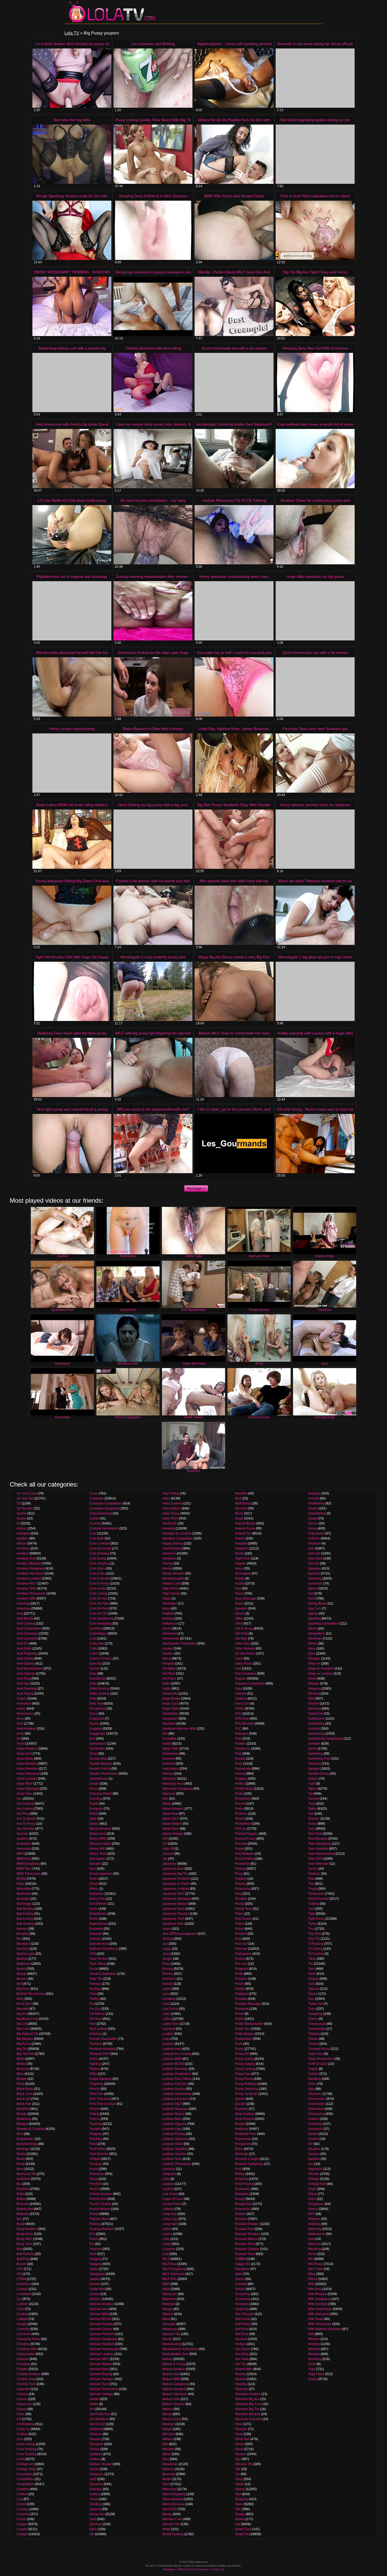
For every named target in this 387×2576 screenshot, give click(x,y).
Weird (312, 2254)
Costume (23, 2514)
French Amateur (101, 2194)
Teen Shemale (318, 1864)
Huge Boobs (171, 1699)
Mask (166, 2319)
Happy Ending (173, 1543)
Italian (167, 1804)
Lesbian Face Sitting (177, 2079)
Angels (22, 1699)
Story (312, 1654)
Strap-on (314, 1664)
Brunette (23, 2204)
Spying (313, 1613)
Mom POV (170, 2509)
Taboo (312, 1789)
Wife (311, 2284)
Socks (312, 1528)
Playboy (241, 1879)
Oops (239, 1659)
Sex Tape (242, 2359)
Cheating (23, 2344)
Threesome (316, 1894)
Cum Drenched (100, 1548)
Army (20, 1734)
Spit (311, 1593)
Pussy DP (242, 2054)
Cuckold (95, 1523)
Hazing (168, 1563)
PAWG (240, 1709)
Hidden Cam (172, 1583)
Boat (20, 2134)
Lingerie (168, 2184)
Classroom (24, 2404)
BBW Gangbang (28, 1864)
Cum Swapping (101, 1623)
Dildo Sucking (100, 1694)
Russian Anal (245, 2229)
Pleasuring (243, 1889)
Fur (92, 2244)
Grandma (96, 2484)
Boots (21, 2159)
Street (312, 1679)
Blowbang (24, 2119)
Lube (166, 2239)
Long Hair (170, 2214)
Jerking (168, 1939)
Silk (238, 2469)
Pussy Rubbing (246, 2084)
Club (20, 2439)
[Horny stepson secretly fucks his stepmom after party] (315, 839)
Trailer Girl (316, 2004)
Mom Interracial (173, 2504)
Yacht (312, 2364)
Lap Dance (170, 2009)
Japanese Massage (177, 1899)
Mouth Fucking (173, 2534)
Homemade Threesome (179, 1644)
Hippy (167, 1598)
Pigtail (240, 1849)
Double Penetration (103, 1774)
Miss (166, 2459)
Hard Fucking (172, 1548)
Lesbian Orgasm (174, 2124)
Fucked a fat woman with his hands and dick (153, 881)
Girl (92, 2409)
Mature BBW (171, 2379)
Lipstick (168, 2189)
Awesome (24, 1849)
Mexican (168, 2424)
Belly (20, 1999)
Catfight (22, 2319)
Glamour (96, 2434)
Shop (239, 2434)
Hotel (166, 1684)
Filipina (95, 2069)
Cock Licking (26, 2444)
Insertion (169, 1764)
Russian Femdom (248, 2234)
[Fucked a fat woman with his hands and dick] (153, 915)
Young (313, 2379)
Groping (95, 2509)
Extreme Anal (99, 1944)
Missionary (170, 2464)
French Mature (100, 2209)
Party (239, 1764)
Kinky (166, 1964)
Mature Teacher (174, 2404)
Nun (238, 1588)
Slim (238, 2509)
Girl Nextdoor (99, 2419)
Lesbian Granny (174, 2089)
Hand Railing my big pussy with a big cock (153, 805)
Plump (240, 1904)
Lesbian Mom (172, 2119)
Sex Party (242, 2354)
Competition (25, 2479)
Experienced (99, 1924)
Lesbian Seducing (175, 2139)
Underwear (316, 2109)
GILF (93, 2254)
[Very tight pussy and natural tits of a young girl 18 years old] (72, 1144)
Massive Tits (171, 2334)
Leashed (169, 2029)
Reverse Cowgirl (247, 2159)
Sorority (314, 1563)
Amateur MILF (27, 1583)
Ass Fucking (25, 1804)
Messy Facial (172, 2419)
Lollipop (168, 2209)
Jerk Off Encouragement (180, 1934)
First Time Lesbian (103, 2104)
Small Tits (242, 2534)
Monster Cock (172, 2519)
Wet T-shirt (316, 2269)
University (315, 2124)
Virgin (312, 2189)
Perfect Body (244, 1789)
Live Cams (170, 2194)
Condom (23, 2489)
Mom (166, 2484)
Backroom (24, 1894)
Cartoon (22, 2304)
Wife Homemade (320, 2309)
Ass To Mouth (26, 1819)
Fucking (95, 2224)
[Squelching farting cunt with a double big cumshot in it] (72, 383)
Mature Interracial (175, 2394)
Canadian (24, 2294)
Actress (22, 1528)
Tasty (312, 1804)
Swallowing (316, 1734)
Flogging (96, 2134)
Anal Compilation (29, 1628)
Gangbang (97, 2274)
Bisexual (23, 2069)
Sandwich (242, 2269)
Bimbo (21, 2064)
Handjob (169, 1528)
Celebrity (23, 2329)
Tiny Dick (315, 1934)
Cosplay (23, 2509)
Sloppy (240, 2514)
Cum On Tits (98, 1613)
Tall (311, 1794)
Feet (93, 2024)
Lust (165, 2254)
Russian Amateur (247, 2224)
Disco (94, 1714)
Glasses (95, 2439)
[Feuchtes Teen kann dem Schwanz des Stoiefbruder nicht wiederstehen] (315, 763)
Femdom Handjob (102, 2049)
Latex (166, 2014)
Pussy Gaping (245, 2064)
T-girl (312, 1784)
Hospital (168, 1664)
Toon (312, 1984)
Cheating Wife (27, 2349)
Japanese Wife (173, 1924)
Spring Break (317, 1603)
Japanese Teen (173, 1919)
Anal (20, 1613)
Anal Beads (25, 1618)
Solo (311, 1548)
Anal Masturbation (30, 1669)
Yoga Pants (316, 2374)
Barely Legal (26, 1954)
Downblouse (99, 1779)
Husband (169, 1724)
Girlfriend (96, 2429)
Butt (19, 2249)
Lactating (169, 1999)
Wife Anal (315, 2289)
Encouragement (101, 1874)
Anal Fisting (25, 1659)
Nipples (241, 1563)
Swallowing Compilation (325, 1739)
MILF (166, 2259)
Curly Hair (97, 1644)
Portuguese (243, 1954)
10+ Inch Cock (27, 1493)
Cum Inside (98, 1588)
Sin (237, 2474)
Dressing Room (101, 1794)
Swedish (314, 1744)
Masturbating (172, 2344)
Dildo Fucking (99, 1689)
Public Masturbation (249, 2024)
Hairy (166, 1498)
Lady (166, 2004)
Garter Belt (97, 2289)
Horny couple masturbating (72, 729)
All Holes (23, 1548)
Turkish (313, 2074)
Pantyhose (243, 1749)
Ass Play (23, 1814)
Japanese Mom (173, 1909)
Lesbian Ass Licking (177, 2054)
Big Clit (22, 2024)
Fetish (94, 2059)
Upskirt (313, 2134)
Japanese (170, 1864)
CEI (19, 2274)
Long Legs (170, 2219)
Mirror (167, 2454)
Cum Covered (100, 1543)
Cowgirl (22, 2534)
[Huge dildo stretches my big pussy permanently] (315, 611)
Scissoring (243, 2294)
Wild (311, 2334)
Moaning (169, 2474)
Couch (21, 2519)
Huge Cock (170, 1704)
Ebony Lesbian (100, 1844)
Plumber (241, 1899)
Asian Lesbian (27, 1779)
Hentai (167, 1568)
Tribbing (314, 2034)
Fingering (96, 2084)
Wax (311, 2239)
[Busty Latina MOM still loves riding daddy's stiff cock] (72, 839)
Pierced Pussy (245, 1839)
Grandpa (96, 2489)
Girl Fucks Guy (100, 2414)
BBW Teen (24, 1869)
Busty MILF (24, 2239)
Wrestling (315, 2359)
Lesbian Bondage (175, 2069)
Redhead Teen (246, 2134)
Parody (240, 1759)
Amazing (23, 1603)
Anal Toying (25, 1694)
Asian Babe (25, 1759)
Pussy (239, 2049)
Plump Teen (244, 1909)
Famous (95, 1984)
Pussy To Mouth (246, 2094)
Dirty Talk (96, 1704)
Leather (168, 2034)
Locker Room (172, 2204)
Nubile (240, 1578)
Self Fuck (242, 2329)
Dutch (94, 1814)
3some (21, 1513)
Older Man (243, 1644)
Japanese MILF (173, 1894)
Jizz (165, 1944)
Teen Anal (315, 1834)
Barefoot (23, 1949)
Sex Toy (241, 2364)
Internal (168, 1774)
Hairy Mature (172, 1508)
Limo (166, 2179)
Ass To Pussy (26, 1824)
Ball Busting (25, 1909)
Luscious (169, 2249)
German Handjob (102, 2344)
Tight (312, 1914)
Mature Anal (171, 2374)
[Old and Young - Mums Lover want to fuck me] (315, 1144)
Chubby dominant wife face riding (153, 348)
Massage (169, 2324)
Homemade (171, 1639)
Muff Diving (243, 1503)
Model (167, 2479)
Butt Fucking (25, 2254)
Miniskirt (168, 2449)
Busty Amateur (27, 2229)
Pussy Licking (245, 2069)
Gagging (96, 2264)
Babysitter (24, 1889)
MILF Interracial (173, 2274)
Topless (314, 1989)
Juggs (167, 1949)
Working (314, 2344)
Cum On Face (99, 1603)
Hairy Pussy (171, 1513)
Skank (240, 2484)
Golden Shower (101, 2464)
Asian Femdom (27, 1769)
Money (167, 2514)
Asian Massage (28, 1789)
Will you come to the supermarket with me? (153, 1109)
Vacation (314, 2149)
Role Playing (244, 2184)
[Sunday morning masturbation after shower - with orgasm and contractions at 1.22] (153, 611)
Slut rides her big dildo (72, 120)
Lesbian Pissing (174, 2134)
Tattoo (312, 1809)
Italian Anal (170, 1814)
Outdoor (241, 1699)
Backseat (23, 1899)
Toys (311, 1999)
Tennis (313, 1869)
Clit (19, 2419)
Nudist (240, 1583)
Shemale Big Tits (247, 2409)
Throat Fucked (318, 1899)
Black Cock (25, 2094)
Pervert (240, 1804)
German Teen (99, 2384)
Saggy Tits (243, 2264)
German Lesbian (101, 2354)
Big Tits (22, 2049)
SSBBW (241, 2259)
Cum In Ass (98, 1573)
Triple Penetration (321, 2059)
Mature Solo (171, 2399)
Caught (22, 2324)
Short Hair (242, 2439)
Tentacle (314, 1874)
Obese (240, 1613)
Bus (19, 2219)
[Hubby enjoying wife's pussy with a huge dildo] (315, 1067)
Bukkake (23, 2214)
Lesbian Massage (175, 2109)
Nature (240, 1538)
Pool (238, 1939)
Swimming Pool (319, 1759)
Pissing (240, 1869)
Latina (167, 2019)
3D (19, 1503)
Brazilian (23, 2189)
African (22, 1543)
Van (311, 2164)
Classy (21, 2409)
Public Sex (243, 2029)
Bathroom (24, 1964)
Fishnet (95, 2109)
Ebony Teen (98, 1854)
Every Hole (97, 1899)
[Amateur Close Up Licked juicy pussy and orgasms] (315, 535)
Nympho (241, 1608)
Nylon (239, 1603)
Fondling (96, 2139)
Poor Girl (241, 1944)
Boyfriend (23, 2179)
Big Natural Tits (28, 2034)
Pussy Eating (244, 2059)
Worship (314, 2354)
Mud (238, 1498)
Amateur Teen (27, 1588)
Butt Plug (23, 2259)
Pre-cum (241, 1964)
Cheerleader (26, 2354)
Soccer (313, 1523)
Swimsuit (314, 1764)
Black (21, 2084)
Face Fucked (99, 1959)
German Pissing (101, 2374)
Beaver (22, 1979)
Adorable (23, 1533)
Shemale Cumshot (248, 2419)
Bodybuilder (25, 2139)
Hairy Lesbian (172, 1503)
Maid (166, 2289)
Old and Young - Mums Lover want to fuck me (315, 1109)
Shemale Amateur (248, 2394)
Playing (240, 1884)
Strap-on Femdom (321, 1669)
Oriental (241, 1694)
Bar (19, 1939)
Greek (94, 2499)
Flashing (96, 2124)
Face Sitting (98, 1964)
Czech (94, 1654)
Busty (21, 2224)
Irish (165, 1799)
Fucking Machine (102, 2229)
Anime (21, 1709)
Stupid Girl (316, 1714)
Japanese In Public (176, 1884)
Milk (165, 2444)
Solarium (314, 1543)
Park (238, 1754)
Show (239, 2449)
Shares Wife (244, 2369)
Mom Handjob (173, 2499)
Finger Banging (101, 2079)
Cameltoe (24, 2284)
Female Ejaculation (103, 2039)
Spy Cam (315, 1608)
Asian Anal (24, 1754)
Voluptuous (316, 2204)
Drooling (96, 1799)
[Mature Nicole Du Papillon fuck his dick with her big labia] (234, 154)
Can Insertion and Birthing (153, 44)
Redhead (242, 2129)
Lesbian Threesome (177, 2164)
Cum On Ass (98, 1598)
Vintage (314, 2179)
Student (314, 1704)
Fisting (94, 2114)
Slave (239, 2504)
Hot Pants (169, 1679)
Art (19, 1739)
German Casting (101, 2324)
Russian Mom (245, 2244)
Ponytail (241, 1934)
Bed (19, 1984)
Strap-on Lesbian (320, 1674)
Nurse (239, 1593)
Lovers (167, 2234)
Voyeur (313, 2209)
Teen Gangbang (320, 1844)
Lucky (167, 2244)
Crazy (94, 1493)
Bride (20, 2194)
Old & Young (244, 1628)
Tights (312, 1924)
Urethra (313, 2139)
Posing (240, 1959)
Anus (20, 1719)
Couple (22, 2529)
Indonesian (170, 1754)
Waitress (314, 2219)
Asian (21, 1744)
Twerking (314, 2079)
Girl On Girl (97, 2424)
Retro (239, 2149)
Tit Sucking (316, 1954)
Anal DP (23, 1644)
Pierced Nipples (247, 1834)
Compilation (25, 2484)
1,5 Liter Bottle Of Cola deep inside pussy (72, 500)
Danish (95, 1669)
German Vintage (101, 2394)
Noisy (239, 1568)
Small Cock (243, 2529)
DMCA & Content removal (193, 2569)
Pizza (239, 1874)
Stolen (313, 1644)
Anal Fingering (27, 1654)
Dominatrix (97, 1749)
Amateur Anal (26, 1558)
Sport (312, 1598)
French (95, 2189)
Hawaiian (169, 1558)
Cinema (22, 2394)
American (23, 1608)
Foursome (97, 2174)
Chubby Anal (26, 2379)
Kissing (168, 1969)
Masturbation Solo (175, 2354)
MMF (166, 2284)
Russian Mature (246, 2239)
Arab (20, 1724)
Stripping (314, 1689)
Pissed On (242, 1864)
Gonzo (94, 2469)
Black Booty (25, 2089)
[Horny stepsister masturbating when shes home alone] (234, 611)
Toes (311, 1969)
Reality (240, 2124)
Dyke (93, 1819)
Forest (94, 2169)
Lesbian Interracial (176, 2099)
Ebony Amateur (100, 1829)
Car (19, 2299)
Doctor (94, 1724)
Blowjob (22, 2124)
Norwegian (243, 1573)
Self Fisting (243, 2324)
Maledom (169, 2299)
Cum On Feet (99, 1608)
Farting (95, 1999)
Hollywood (170, 1623)
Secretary (242, 2304)
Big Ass (22, 2014)
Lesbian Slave (173, 2144)
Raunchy (242, 2109)
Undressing (316, 2114)
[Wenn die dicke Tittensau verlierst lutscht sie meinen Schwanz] (315, 915)
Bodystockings (27, 2144)
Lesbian (168, 2044)
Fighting (95, 2064)
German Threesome (104, 2389)
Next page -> (196, 1188)
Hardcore (169, 1553)
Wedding (314, 2249)
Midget (167, 2429)
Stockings (315, 1639)
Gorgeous (97, 2474)
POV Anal (242, 1719)
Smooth (314, 1498)
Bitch (20, 2074)
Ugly (311, 2089)
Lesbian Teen (172, 2159)
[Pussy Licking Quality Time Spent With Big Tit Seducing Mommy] (153, 154)
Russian (241, 2219)
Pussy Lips (243, 2074)
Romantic (242, 2194)
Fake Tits (96, 1979)
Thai (311, 1879)
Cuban (94, 1518)
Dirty (93, 1699)
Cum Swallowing (102, 1618)
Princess (241, 1979)
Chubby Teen (26, 2384)
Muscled (241, 1508)
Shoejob (241, 2429)
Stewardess (316, 1634)
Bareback (23, 1944)
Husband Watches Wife (179, 1729)
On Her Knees (245, 1654)
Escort (94, 1884)
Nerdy (239, 1553)
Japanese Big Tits (175, 1874)
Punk (239, 2044)
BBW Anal (24, 1859)
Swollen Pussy (319, 1774)
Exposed (96, 1934)
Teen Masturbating (321, 1854)
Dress (94, 1789)
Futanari (95, 2249)
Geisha (95, 2294)
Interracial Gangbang (178, 1789)
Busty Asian (25, 2234)
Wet (311, 2259)
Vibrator (314, 2174)
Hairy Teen (170, 1518)
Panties (240, 1744)
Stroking (314, 1694)
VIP (311, 2144)
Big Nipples (25, 2039)
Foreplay (96, 2164)
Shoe (239, 2424)
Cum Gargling (100, 1563)
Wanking (314, 2224)
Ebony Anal (98, 1834)
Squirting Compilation (324, 1623)
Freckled (96, 2184)
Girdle (94, 2404)
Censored (24, 2334)
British (21, 2199)
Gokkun (95, 2459)
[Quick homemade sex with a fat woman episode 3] (315, 687)
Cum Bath (97, 1538)
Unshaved (315, 2129)
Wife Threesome (320, 2324)
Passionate (243, 1769)
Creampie (97, 1498)
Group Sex (97, 2514)
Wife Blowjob (317, 2294)
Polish (240, 1929)
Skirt (238, 2494)
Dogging (96, 1729)
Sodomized (316, 1533)
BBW (20, 1854)
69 (18, 1523)
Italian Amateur (173, 1809)
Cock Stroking (27, 2449)
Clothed (22, 2434)
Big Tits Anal (25, 2054)
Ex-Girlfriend (98, 1904)
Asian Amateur (27, 1749)
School (240, 2289)
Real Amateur (245, 2114)
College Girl (25, 2464)
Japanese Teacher (176, 1914)
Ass (19, 1799)
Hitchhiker (170, 1603)
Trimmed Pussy (319, 2049)
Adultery (23, 1538)
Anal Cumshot (27, 1639)
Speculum (315, 1583)
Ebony (94, 1824)
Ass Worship (26, 1829)
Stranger (314, 1659)
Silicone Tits (244, 2464)
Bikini (21, 2059)
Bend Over (24, 2004)
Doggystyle (98, 1734)
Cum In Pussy (99, 1583)
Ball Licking (25, 1919)
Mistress (168, 2469)
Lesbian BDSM (173, 2064)
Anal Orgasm (26, 1674)
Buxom (22, 2264)
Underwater (316, 2104)
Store (312, 1649)
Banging (23, 1934)
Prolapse (242, 1994)
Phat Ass (241, 1814)
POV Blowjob (245, 1724)
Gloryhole (96, 2444)
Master (167, 2339)
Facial (94, 1969)
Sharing (241, 2374)
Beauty (22, 1974)
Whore (313, 2279)
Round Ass (243, 2209)
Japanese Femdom (176, 1879)
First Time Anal (100, 2099)
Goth (93, 2479)
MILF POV (170, 2279)
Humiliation (171, 1714)
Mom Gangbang (174, 2494)
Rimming (242, 2179)
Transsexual (317, 2024)
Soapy (313, 1518)
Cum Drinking (99, 1553)
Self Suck (242, 2334)
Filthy (93, 2074)
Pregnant (242, 1969)
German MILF (99, 2359)
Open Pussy (244, 1664)
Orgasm (241, 1679)
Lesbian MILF (172, 2104)
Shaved (241, 2379)
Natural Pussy (245, 1528)
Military (168, 2439)
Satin (239, 2274)
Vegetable (315, 2169)
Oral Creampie (246, 1674)
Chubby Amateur (29, 2374)
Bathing (22, 1959)
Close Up (23, 2429)
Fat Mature (97, 2014)
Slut (238, 2524)
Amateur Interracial (30, 1573)
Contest (22, 2494)
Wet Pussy (316, 2264)
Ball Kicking (25, 1914)
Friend (94, 2214)
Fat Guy (95, 2009)
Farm (93, 1994)
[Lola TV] (117, 12)
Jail (165, 1859)
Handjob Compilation (178, 1538)
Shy (238, 2459)
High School (171, 1593)
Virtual (313, 2194)
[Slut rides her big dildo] (72, 154)
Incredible (170, 1739)
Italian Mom (171, 1829)
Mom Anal (170, 2489)
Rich (238, 2169)
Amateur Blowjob (29, 1563)
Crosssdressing (101, 1513)
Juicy (166, 1954)
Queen (240, 2099)
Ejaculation (98, 1859)
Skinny (240, 2489)
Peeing (240, 1774)
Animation (24, 1704)
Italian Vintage (173, 1834)
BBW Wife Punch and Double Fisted (234, 196)
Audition (23, 1839)
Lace (166, 1994)
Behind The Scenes (31, 1994)
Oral (238, 1669)
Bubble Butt (25, 2209)
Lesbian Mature (174, 2114)
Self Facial (243, 2319)
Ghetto (94, 2399)
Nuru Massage (246, 1598)
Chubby (22, 2369)
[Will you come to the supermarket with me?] (153, 1144)
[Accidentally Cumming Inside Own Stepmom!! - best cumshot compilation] (234, 459)
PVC (238, 1729)
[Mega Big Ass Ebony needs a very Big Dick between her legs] (234, 991)
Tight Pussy (316, 1919)
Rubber (240, 2214)
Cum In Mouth (100, 1578)
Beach (21, 1969)
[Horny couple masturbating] (72, 763)
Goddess (96, 2454)
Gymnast (96, 2524)
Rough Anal (244, 2204)
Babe (20, 1884)
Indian (167, 1744)
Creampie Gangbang (105, 1508)
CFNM (21, 2279)
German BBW (99, 2314)
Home (167, 1628)
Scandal (241, 2284)
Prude (239, 2014)
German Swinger (102, 2379)
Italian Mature (172, 1824)
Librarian (169, 2169)
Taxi (311, 1814)
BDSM (21, 1879)
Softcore (314, 1538)
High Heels (170, 1588)
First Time (96, 2094)
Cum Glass (97, 1568)
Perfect (240, 1784)
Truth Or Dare (318, 2064)
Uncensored (317, 2099)
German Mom (99, 2369)
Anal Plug (24, 1679)
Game (94, 2269)
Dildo (93, 1684)
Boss (20, 2169)
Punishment (244, 2039)
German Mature (101, 2364)
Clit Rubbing (26, 2424)
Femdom (96, 2044)
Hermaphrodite (173, 1578)
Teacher (314, 1819)
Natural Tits (243, 1533)
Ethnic (94, 1889)
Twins (312, 2084)
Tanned (313, 1799)
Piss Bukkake (245, 1854)
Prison (240, 1984)
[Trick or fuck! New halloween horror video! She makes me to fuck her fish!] (315, 230)
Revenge (242, 2154)
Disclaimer (169, 2569)
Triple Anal (316, 2054)
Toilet (312, 1974)
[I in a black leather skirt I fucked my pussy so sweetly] (72, 78)
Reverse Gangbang (249, 2164)
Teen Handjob (318, 1849)
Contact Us (217, 2569)
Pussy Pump (244, 2079)
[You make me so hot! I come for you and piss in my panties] (234, 687)
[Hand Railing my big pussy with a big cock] (153, 839)
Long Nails (170, 2224)
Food (93, 2144)
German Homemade (104, 2349)
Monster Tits (171, 2524)
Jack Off (168, 1849)
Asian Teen (25, 1794)
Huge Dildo (171, 1709)
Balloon (22, 1929)
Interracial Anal (173, 1784)
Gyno (93, 2529)
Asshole (22, 1834)
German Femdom (102, 2334)
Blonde (22, 2114)
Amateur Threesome (31, 1593)
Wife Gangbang (319, 2299)
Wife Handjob (318, 2304)
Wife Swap (316, 2319)
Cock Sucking (26, 2454)
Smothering (316, 1503)
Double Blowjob (101, 1764)
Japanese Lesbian (176, 1889)
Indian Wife (170, 1749)
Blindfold (23, 2109)
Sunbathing (316, 1724)
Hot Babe (169, 1669)
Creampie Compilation (106, 1503)
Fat (92, 2004)
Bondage (23, 2149)
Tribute (313, 2039)
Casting (22, 2314)
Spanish (314, 1573)
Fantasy (95, 1989)
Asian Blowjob (27, 1764)
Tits (311, 1964)
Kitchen (168, 1974)
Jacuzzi (168, 1854)
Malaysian (170, 2294)
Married (168, 2314)
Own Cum (242, 1704)
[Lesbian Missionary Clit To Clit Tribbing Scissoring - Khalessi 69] (234, 535)
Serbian (241, 2344)
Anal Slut (23, 1684)
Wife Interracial (319, 2314)
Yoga (312, 2369)
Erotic (94, 1879)
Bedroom (23, 1989)
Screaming (243, 2299)
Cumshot (96, 1628)
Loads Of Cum (173, 2199)
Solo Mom (315, 1558)
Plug (238, 1894)
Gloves (95, 2449)
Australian (24, 1844)
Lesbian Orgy (172, 2129)
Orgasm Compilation (250, 1684)
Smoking (314, 1493)
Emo (93, 1869)
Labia (167, 1989)
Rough (240, 2199)
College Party (26, 2469)
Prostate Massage (248, 2004)
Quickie (240, 2104)
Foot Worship (99, 2154)
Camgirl (22, 2289)
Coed (21, 2459)
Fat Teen (96, 2019)
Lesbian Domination (177, 2074)
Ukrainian (315, 2094)
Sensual (241, 2339)
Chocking (23, 2364)
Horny (167, 1659)
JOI (165, 1844)
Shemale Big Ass (247, 2399)
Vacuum (314, 2154)
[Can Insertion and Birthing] (153, 78)
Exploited (96, 1929)
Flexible (95, 2129)
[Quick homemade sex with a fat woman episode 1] (234, 383)
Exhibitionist (98, 1914)
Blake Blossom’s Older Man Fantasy (153, 729)
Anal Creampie (27, 1634)
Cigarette (23, 2389)
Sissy (239, 2479)
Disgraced (97, 1719)
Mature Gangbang (175, 2384)
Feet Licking (98, 2029)
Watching (315, 2229)
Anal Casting (26, 1623)
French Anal (98, 2199)
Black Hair (24, 2104)
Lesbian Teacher (174, 2154)
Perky (239, 1794)
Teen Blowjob (318, 1839)
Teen (312, 1829)
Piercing (241, 1844)
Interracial (170, 1779)
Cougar (22, 2524)
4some (21, 1518)
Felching (96, 2034)
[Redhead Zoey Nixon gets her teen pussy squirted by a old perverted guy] (72, 1067)
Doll (92, 1739)
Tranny (313, 2019)
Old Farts (242, 1634)
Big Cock (23, 2029)
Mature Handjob (174, 2389)
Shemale (242, 2389)
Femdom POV (100, 2054)
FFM (93, 1954)
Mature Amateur (174, 2369)
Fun (92, 2234)
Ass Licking (25, 1809)
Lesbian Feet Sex (175, 2084)
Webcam (314, 2244)
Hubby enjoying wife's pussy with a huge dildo (315, 1033)
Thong (313, 1889)
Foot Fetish (97, 2149)
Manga (167, 2309)
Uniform (314, 2119)
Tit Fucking (316, 1944)
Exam (94, 1909)
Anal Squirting (27, 1689)
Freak (94, 2179)
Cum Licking (98, 1593)
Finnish (95, 2089)
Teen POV (315, 1859)
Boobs (21, 2154)
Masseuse (170, 2329)
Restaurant (243, 2144)
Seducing (242, 2309)
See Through (244, 2314)
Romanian (243, 2189)
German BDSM (100, 2319)
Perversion (243, 1799)
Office (239, 1618)
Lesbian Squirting (175, 2149)
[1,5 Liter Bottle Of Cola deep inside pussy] (72, 535)
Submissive (316, 1719)
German (95, 2299)
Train (312, 2009)
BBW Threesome (29, 1874)
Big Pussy (24, 2044)
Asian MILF (25, 1784)
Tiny (311, 1929)
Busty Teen (24, 2244)
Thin (311, 1884)
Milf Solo (169, 2434)
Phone (240, 1819)
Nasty (239, 1518)
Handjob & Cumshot (177, 1533)
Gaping (95, 2279)
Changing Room (28, 2339)
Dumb (94, 1804)
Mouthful (241, 1493)
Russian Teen (245, 2254)
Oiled (239, 1623)
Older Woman (245, 1649)
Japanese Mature (175, 1904)
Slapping (242, 2499)
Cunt (93, 1639)
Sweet (312, 1749)
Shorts (240, 2444)
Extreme (95, 1939)
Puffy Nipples (245, 2034)
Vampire (314, 2159)
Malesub (169, 2304)
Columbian (24, 2474)
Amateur (23, 1553)
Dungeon (96, 1809)
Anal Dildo (24, 1649)
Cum (93, 1533)
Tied (311, 1909)
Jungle (167, 1959)
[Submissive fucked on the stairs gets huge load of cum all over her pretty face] (153, 687)
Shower (241, 2454)
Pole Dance (244, 1919)
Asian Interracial (28, 1774)
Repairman (243, 2139)
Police (240, 1924)
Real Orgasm (245, 2119)
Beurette (23, 2009)
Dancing (96, 1664)
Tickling (314, 1904)
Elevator (95, 1864)
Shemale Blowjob (248, 2414)
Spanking (315, 1578)
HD (92, 2534)
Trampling (315, 2014)
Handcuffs (170, 1523)
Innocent (169, 1759)
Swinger (314, 1769)
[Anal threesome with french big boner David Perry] (72, 459)
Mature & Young (174, 2364)
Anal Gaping (26, 1664)
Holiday (168, 1618)
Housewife (170, 1694)
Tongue (313, 1979)
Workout (314, 2349)
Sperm (313, 1588)
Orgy (239, 1689)
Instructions (171, 1769)
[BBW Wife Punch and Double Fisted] (234, 230)
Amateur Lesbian (29, 1578)
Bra (19, 2184)
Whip (312, 2274)
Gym (93, 2519)
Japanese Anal (173, 1869)
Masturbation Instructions (180, 2349)
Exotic (94, 1919)
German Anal (99, 2309)
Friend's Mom (99, 2219)
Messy (167, 2414)
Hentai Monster (173, 1573)
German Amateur (102, 2304)
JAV (165, 1839)
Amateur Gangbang (31, 1568)
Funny (94, 2239)
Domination (98, 1744)
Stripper (314, 1684)
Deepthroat (98, 1679)
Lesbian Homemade (177, 2094)
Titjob (312, 1959)
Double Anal (98, 1759)
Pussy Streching (247, 2089)
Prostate (241, 1999)
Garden (95, 2284)
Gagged (95, 2259)
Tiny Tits (314, 1939)
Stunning (314, 1709)
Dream (94, 1784)
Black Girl (23, 2099)
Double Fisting (100, 1769)
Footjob (95, 2159)
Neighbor (242, 1548)
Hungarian (170, 1719)
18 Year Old (25, 1498)
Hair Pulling (171, 1493)
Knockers (169, 1979)
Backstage (24, 1904)
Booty (21, 2164)
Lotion (167, 2229)
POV (238, 1714)
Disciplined (98, 1709)
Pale (238, 1739)
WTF (311, 2214)
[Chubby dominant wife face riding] (153, 383)
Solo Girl (314, 1553)
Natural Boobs (245, 1523)
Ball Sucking (26, 1924)
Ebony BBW (98, 1839)
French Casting (100, 2204)
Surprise (314, 1729)
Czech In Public (101, 1659)
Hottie (167, 1689)
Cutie (93, 1649)
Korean (168, 1984)
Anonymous (25, 1714)
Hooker (168, 1649)
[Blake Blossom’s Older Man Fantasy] (153, 763)
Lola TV (72, 33)
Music (239, 1513)
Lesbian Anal (172, 2049)
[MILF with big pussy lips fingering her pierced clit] (153, 1067)
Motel (166, 2529)
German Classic (101, 2329)
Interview (169, 1794)
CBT (20, 2269)
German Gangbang (103, 2339)
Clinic (21, 2414)
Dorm (93, 1754)
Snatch (313, 1508)
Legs (166, 2039)
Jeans (167, 1929)
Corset (21, 2504)
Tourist (313, 1994)
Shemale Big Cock (248, 2404)
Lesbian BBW (172, 2059)
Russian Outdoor (247, 2249)
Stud (311, 1699)
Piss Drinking (245, 1859)
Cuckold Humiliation (104, 1528)
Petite (239, 1809)
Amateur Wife (26, 1598)
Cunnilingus (98, 1634)
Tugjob (313, 2069)
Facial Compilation (103, 1974)
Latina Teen (171, 2024)
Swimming (316, 1754)
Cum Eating (98, 1558)
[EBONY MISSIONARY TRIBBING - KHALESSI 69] (72, 306)
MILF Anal (170, 2264)
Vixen (312, 2199)
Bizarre (22, 2079)
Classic (22, 2399)
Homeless (170, 1634)
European (97, 1894)
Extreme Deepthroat (104, 1949)
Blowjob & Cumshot (31, 2129)
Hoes (166, 1608)
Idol (165, 1734)
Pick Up (241, 1829)
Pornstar (241, 1949)
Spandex (314, 1568)
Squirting (314, 1618)
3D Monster (25, 1508)
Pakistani (242, 1734)
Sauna (240, 2279)
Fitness (95, 2119)
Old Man (241, 1639)
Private (240, 1989)
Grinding (96, 2504)
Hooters (168, 1654)
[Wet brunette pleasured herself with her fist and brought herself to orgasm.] (72, 687)
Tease (312, 1824)
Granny (95, 2494)
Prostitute (242, 2009)
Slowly (240, 2519)
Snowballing (317, 1513)
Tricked (313, 2044)
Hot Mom (169, 1674)
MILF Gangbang (174, 2269)
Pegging (241, 1779)
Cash (20, 2309)
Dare (93, 1674)
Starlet (313, 1628)
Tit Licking (315, 1949)
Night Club (243, 1558)
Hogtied (168, 1613)
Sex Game (243, 2349)
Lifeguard (169, 2174)
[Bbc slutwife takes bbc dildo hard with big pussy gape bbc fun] (234, 915)
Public (240, 2019)
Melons (168, 2409)
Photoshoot (243, 1824)
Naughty (241, 1543)
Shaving (241, 2384)
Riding (240, 2174)
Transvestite (317, 2029)
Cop (20, 2499)
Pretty (239, 1974)
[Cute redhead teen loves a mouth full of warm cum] (315, 459)
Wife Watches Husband (325, 2329)
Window (314, 2339)
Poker (239, 1914)
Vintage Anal (317, 2184)
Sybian (313, 1779)
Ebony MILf (98, 1849)
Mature (167, 2359)
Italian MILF (171, 1819)
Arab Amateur (26, 1729)
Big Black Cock (27, 2019)
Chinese (23, 2359)
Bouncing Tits (26, 2174)
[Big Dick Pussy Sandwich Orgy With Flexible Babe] (234, 839)
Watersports (317, 2234)
